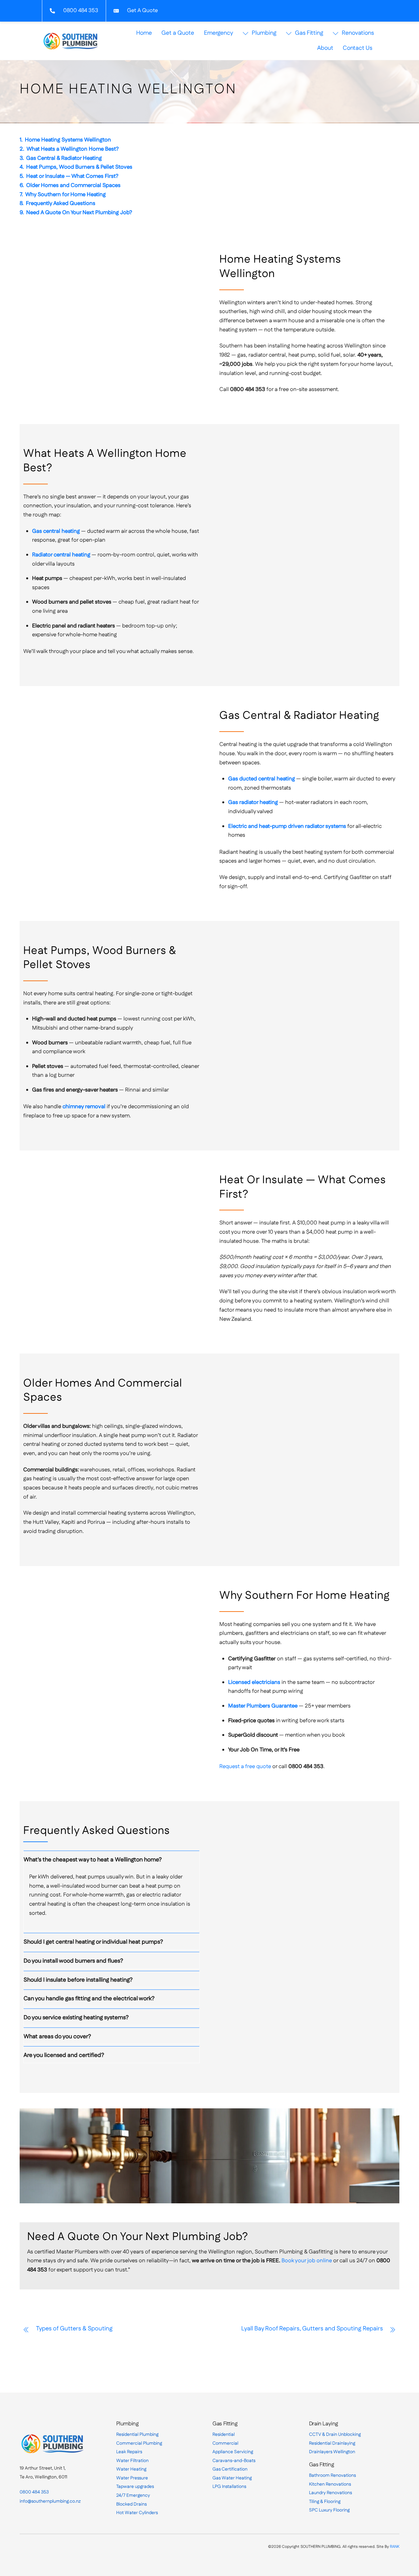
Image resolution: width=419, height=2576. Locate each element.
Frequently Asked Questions (61, 203)
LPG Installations (229, 2487)
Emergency (219, 33)
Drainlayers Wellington (332, 2452)
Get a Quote (178, 33)
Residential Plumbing (137, 2435)
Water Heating (131, 2469)
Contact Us (357, 48)
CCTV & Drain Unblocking (335, 2435)
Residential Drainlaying (332, 2443)
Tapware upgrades (135, 2487)
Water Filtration (132, 2461)
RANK (395, 2547)
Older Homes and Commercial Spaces (73, 185)
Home (144, 33)
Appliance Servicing (233, 2452)
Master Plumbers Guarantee (263, 1706)
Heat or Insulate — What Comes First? (72, 176)
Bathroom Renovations (332, 2475)
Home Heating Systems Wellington (68, 140)
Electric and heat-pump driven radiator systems (287, 826)
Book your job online (307, 2261)
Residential (224, 2435)
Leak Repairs (129, 2452)
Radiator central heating (61, 555)
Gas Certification (230, 2469)
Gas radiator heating (253, 802)
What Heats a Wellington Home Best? (73, 149)
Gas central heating (56, 531)
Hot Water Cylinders (137, 2513)
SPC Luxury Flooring (329, 2510)
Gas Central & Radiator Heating (64, 158)
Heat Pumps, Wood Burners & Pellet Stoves (79, 167)
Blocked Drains (131, 2504)
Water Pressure (132, 2478)
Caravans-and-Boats (234, 2461)
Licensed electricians (254, 1682)
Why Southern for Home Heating (65, 195)
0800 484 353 (34, 2492)
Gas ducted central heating (262, 779)
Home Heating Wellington (128, 89)
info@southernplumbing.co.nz (50, 2501)
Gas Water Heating (232, 2478)
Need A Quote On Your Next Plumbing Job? (79, 213)
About (325, 48)
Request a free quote (245, 1766)
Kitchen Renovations (330, 2484)
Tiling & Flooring (325, 2502)
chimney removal (84, 1107)
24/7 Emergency (133, 2495)
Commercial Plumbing (139, 2443)
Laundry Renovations (330, 2493)
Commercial (225, 2443)
